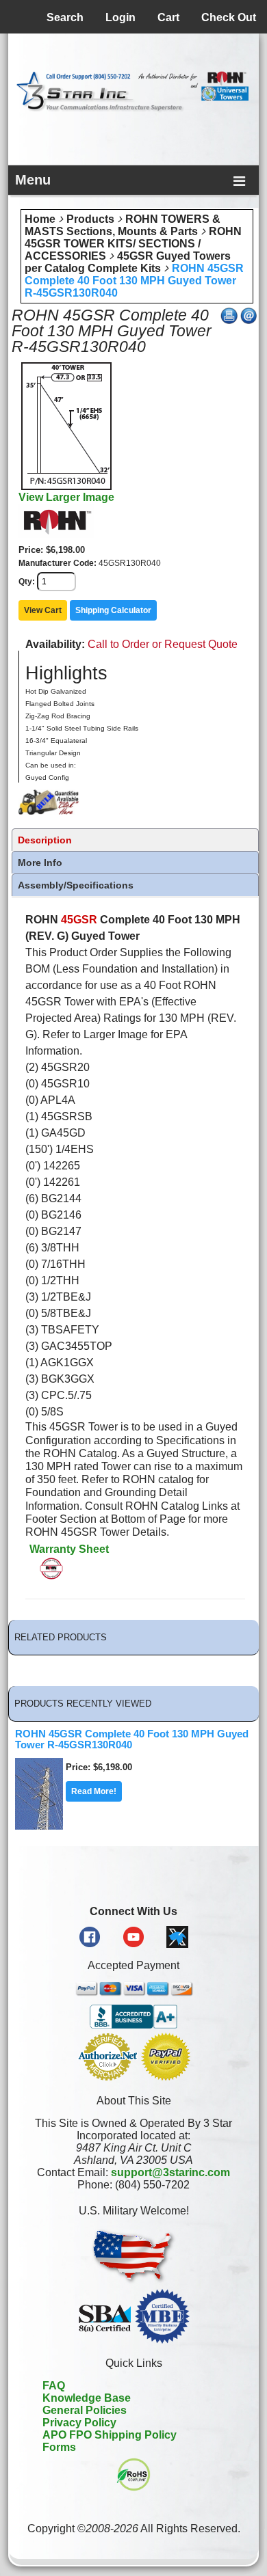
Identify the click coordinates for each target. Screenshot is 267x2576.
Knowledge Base (87, 2398)
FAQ (54, 2386)
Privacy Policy (79, 2423)
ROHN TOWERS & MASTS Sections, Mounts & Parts (123, 225)
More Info (40, 863)
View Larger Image (66, 497)
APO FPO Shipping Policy (110, 2435)
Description (45, 840)
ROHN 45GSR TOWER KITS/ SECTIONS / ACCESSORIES (133, 244)
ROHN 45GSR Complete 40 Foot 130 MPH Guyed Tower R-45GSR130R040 (134, 281)
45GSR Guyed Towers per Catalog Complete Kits (128, 262)
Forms (59, 2447)
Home (40, 219)
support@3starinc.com (170, 2172)
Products (90, 219)
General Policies (85, 2410)
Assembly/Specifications (76, 885)
